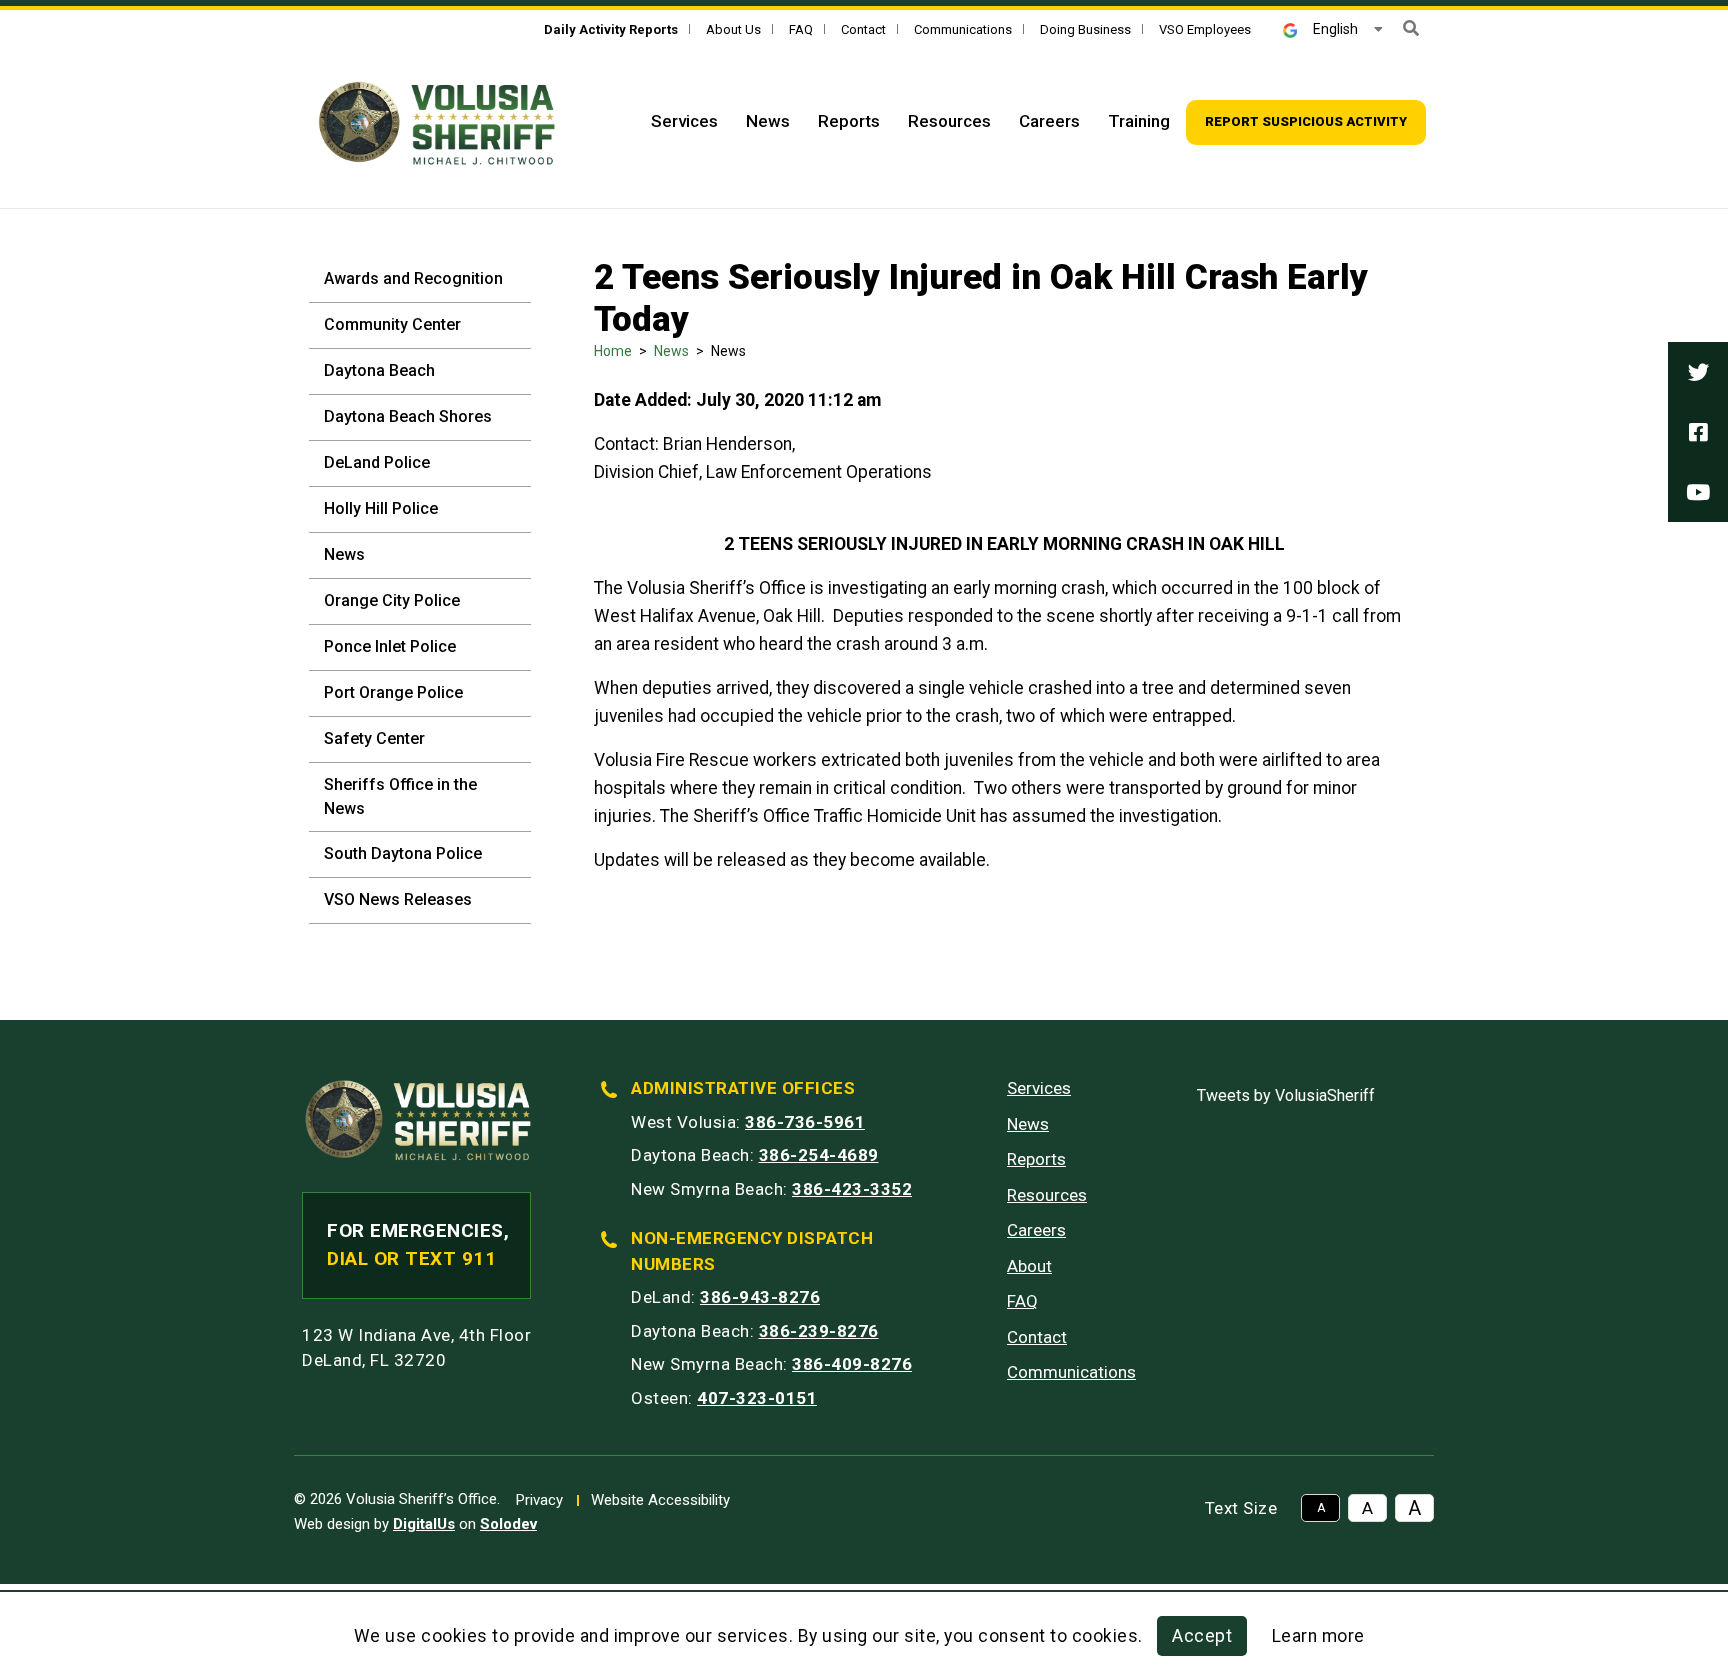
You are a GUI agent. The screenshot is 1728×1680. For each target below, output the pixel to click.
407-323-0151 (757, 1398)
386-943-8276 (760, 1297)
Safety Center (374, 738)
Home (613, 351)
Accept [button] (1202, 1636)
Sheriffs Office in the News (400, 796)
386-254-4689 (819, 1155)
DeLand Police (377, 462)
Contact (863, 29)
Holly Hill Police (381, 508)
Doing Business (1085, 29)
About (1029, 1266)
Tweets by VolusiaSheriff (1286, 1095)
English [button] (1335, 29)
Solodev (508, 1524)
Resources (949, 121)
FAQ (801, 29)
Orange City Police (392, 600)
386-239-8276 (819, 1331)
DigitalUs (424, 1524)
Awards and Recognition (413, 278)
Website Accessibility (660, 1500)
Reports (849, 121)
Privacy (539, 1500)
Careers (1049, 121)
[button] (1411, 28)
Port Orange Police (393, 692)
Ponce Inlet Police (390, 646)
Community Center (392, 324)
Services (684, 121)
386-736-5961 (805, 1122)
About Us (733, 29)
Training (1139, 121)
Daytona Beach (379, 370)
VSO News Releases (398, 899)
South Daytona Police (403, 853)
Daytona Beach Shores (408, 416)
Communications (963, 29)
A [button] (1321, 1508)
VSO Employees (1205, 29)
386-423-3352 (852, 1189)
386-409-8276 (852, 1364)
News (768, 121)
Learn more (1318, 1636)
